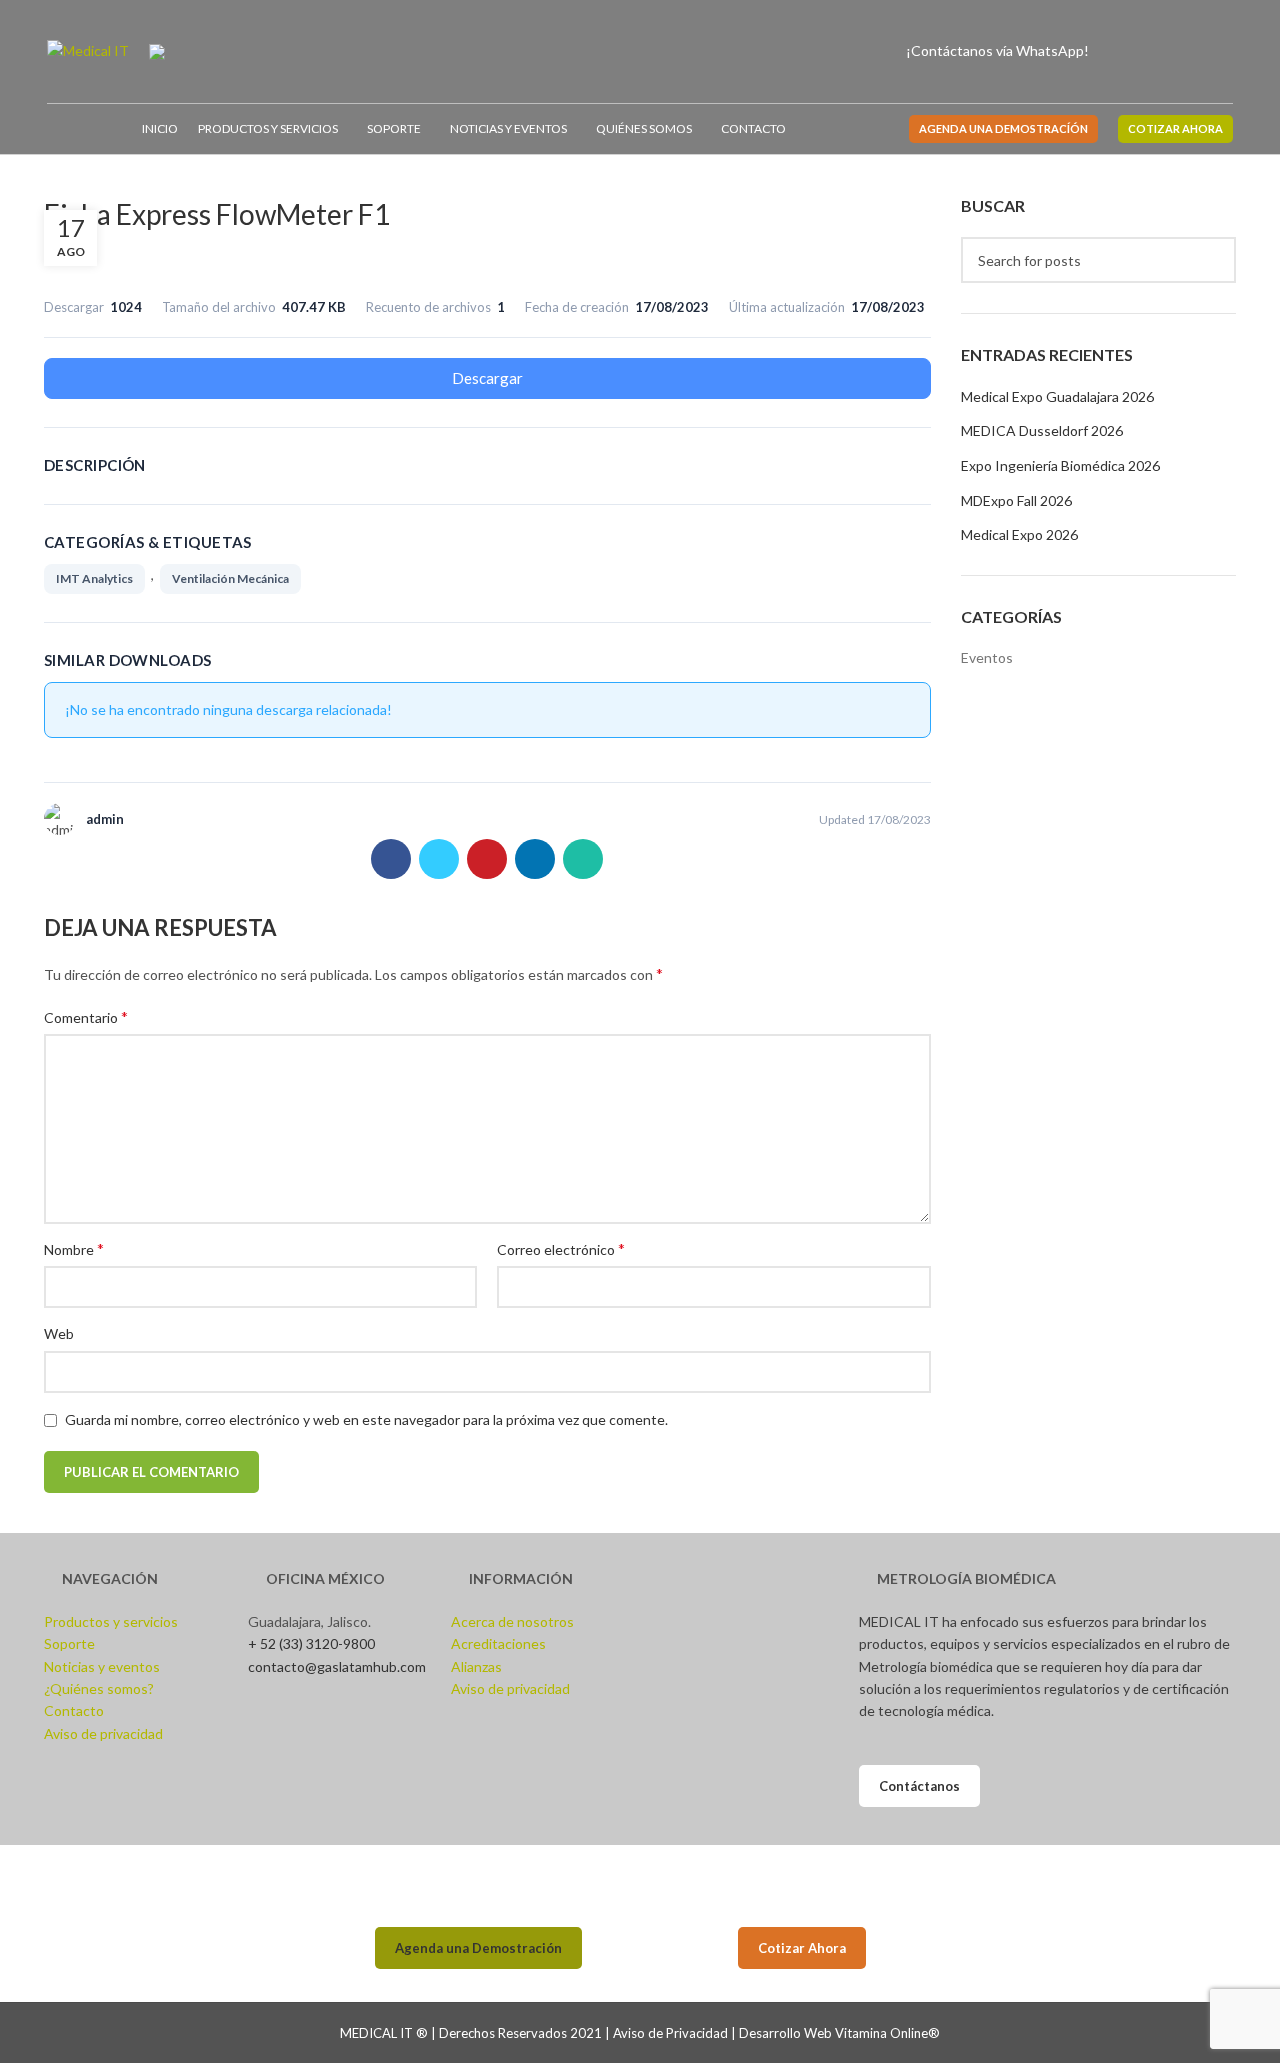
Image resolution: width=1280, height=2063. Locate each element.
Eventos (987, 657)
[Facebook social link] (1120, 52)
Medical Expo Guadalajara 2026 (1057, 396)
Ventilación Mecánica (230, 578)
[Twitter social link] (439, 859)
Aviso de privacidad (103, 1733)
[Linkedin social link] (1189, 52)
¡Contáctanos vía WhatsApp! (997, 50)
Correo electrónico (561, 1248)
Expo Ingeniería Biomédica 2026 (1060, 465)
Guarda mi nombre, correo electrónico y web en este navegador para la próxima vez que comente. (366, 1419)
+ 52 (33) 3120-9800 (311, 1643)
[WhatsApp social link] (583, 859)
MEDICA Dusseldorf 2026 (1042, 430)
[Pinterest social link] (487, 859)
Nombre (74, 1248)
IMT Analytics (94, 578)
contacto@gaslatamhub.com (337, 1666)
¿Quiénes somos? (99, 1688)
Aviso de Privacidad (670, 2033)
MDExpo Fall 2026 (1016, 500)
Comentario (86, 1016)
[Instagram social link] (1143, 52)
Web (59, 1333)
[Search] (1227, 52)
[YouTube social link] (1166, 52)
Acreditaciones (498, 1643)
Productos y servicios (111, 1621)
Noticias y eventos (102, 1666)
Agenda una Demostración (478, 1948)
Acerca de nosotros (512, 1621)
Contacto (74, 1710)
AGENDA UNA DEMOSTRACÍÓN (1003, 128)
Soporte (69, 1643)
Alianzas (476, 1666)
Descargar (487, 378)
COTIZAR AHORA (1175, 128)
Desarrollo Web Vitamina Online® (839, 2033)
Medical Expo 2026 (1019, 534)
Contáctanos (919, 1786)
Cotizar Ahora (802, 1948)
